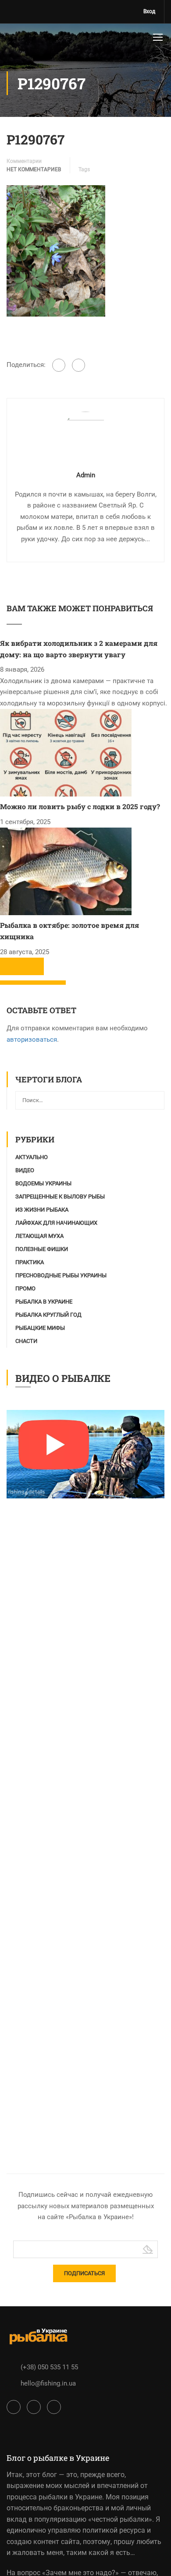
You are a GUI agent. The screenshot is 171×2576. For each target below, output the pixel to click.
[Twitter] (78, 365)
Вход (149, 11)
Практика (30, 1262)
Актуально (32, 1157)
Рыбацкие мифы (40, 1328)
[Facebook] (59, 365)
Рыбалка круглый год (48, 1315)
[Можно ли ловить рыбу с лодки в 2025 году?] (66, 752)
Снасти (26, 1341)
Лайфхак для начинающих (56, 1223)
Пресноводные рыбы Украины (61, 1275)
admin (86, 475)
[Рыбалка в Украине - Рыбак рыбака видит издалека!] (32, 39)
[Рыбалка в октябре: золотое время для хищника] (66, 871)
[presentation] (11, 966)
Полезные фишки (42, 1249)
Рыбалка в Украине (44, 1302)
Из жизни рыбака (42, 1210)
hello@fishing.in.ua (48, 2383)
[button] (11, 983)
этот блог (41, 2475)
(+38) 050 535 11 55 (49, 2367)
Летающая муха (39, 1236)
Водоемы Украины (43, 1183)
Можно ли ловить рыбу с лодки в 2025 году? (80, 806)
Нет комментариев (34, 169)
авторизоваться (32, 1040)
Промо (25, 1288)
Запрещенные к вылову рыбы (60, 1196)
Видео (25, 1170)
